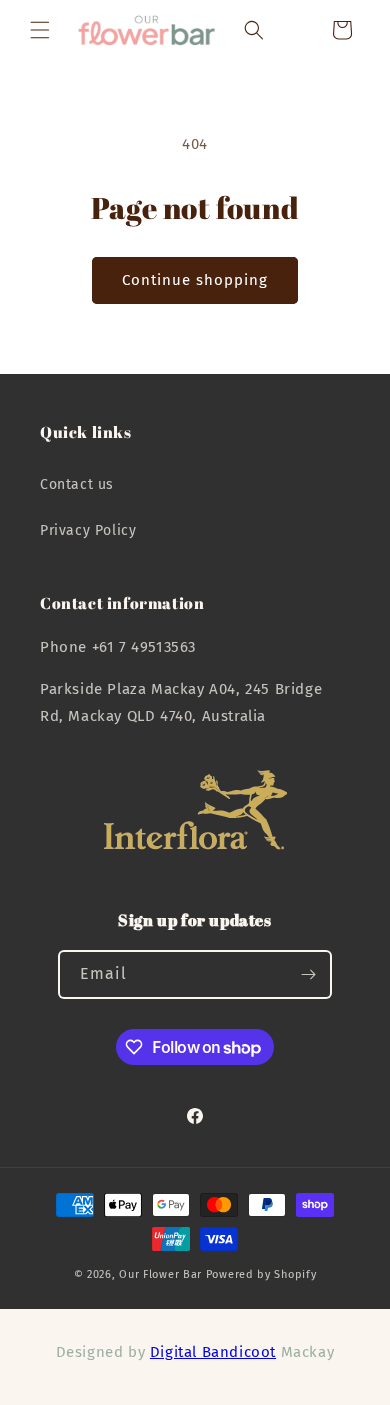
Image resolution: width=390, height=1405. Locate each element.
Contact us (77, 484)
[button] (40, 30)
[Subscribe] (308, 974)
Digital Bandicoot (213, 1352)
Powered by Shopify (261, 1274)
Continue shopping (195, 280)
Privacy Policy (88, 530)
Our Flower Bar (160, 1274)
